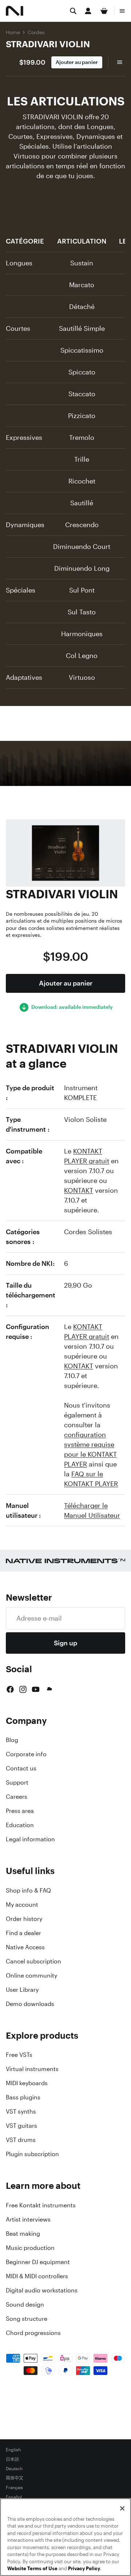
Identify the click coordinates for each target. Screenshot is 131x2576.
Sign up (65, 1643)
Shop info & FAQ (28, 1890)
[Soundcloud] (49, 1689)
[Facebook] (10, 1689)
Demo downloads (30, 2004)
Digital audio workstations (42, 2290)
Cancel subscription (33, 1961)
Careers (17, 1797)
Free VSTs (19, 2055)
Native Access (25, 1947)
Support (17, 1782)
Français (14, 2488)
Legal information (30, 1839)
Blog (12, 1740)
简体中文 (15, 2478)
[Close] (122, 2508)
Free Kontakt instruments (41, 2205)
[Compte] (88, 11)
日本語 (12, 2459)
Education (20, 1825)
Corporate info (26, 1754)
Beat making (23, 2234)
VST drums (21, 2140)
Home (13, 32)
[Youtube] (36, 1689)
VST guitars (21, 2126)
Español (14, 2497)
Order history (24, 1919)
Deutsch (14, 2469)
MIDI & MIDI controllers (37, 2276)
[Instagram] (23, 1689)
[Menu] (122, 11)
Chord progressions (33, 2333)
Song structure (27, 2319)
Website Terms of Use (32, 2569)
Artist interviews (28, 2219)
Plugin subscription (32, 2154)
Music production (30, 2248)
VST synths (21, 2111)
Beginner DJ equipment (38, 2262)
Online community (31, 1975)
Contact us (21, 1768)
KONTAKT (79, 1190)
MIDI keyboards (27, 2083)
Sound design (25, 2304)
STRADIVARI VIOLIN (48, 44)
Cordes (36, 32)
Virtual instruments (32, 2069)
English (13, 2450)
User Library (22, 1990)
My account (22, 1905)
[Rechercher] (73, 11)
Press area (20, 1811)
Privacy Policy (84, 2569)
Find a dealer (23, 1933)
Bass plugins (23, 2097)
